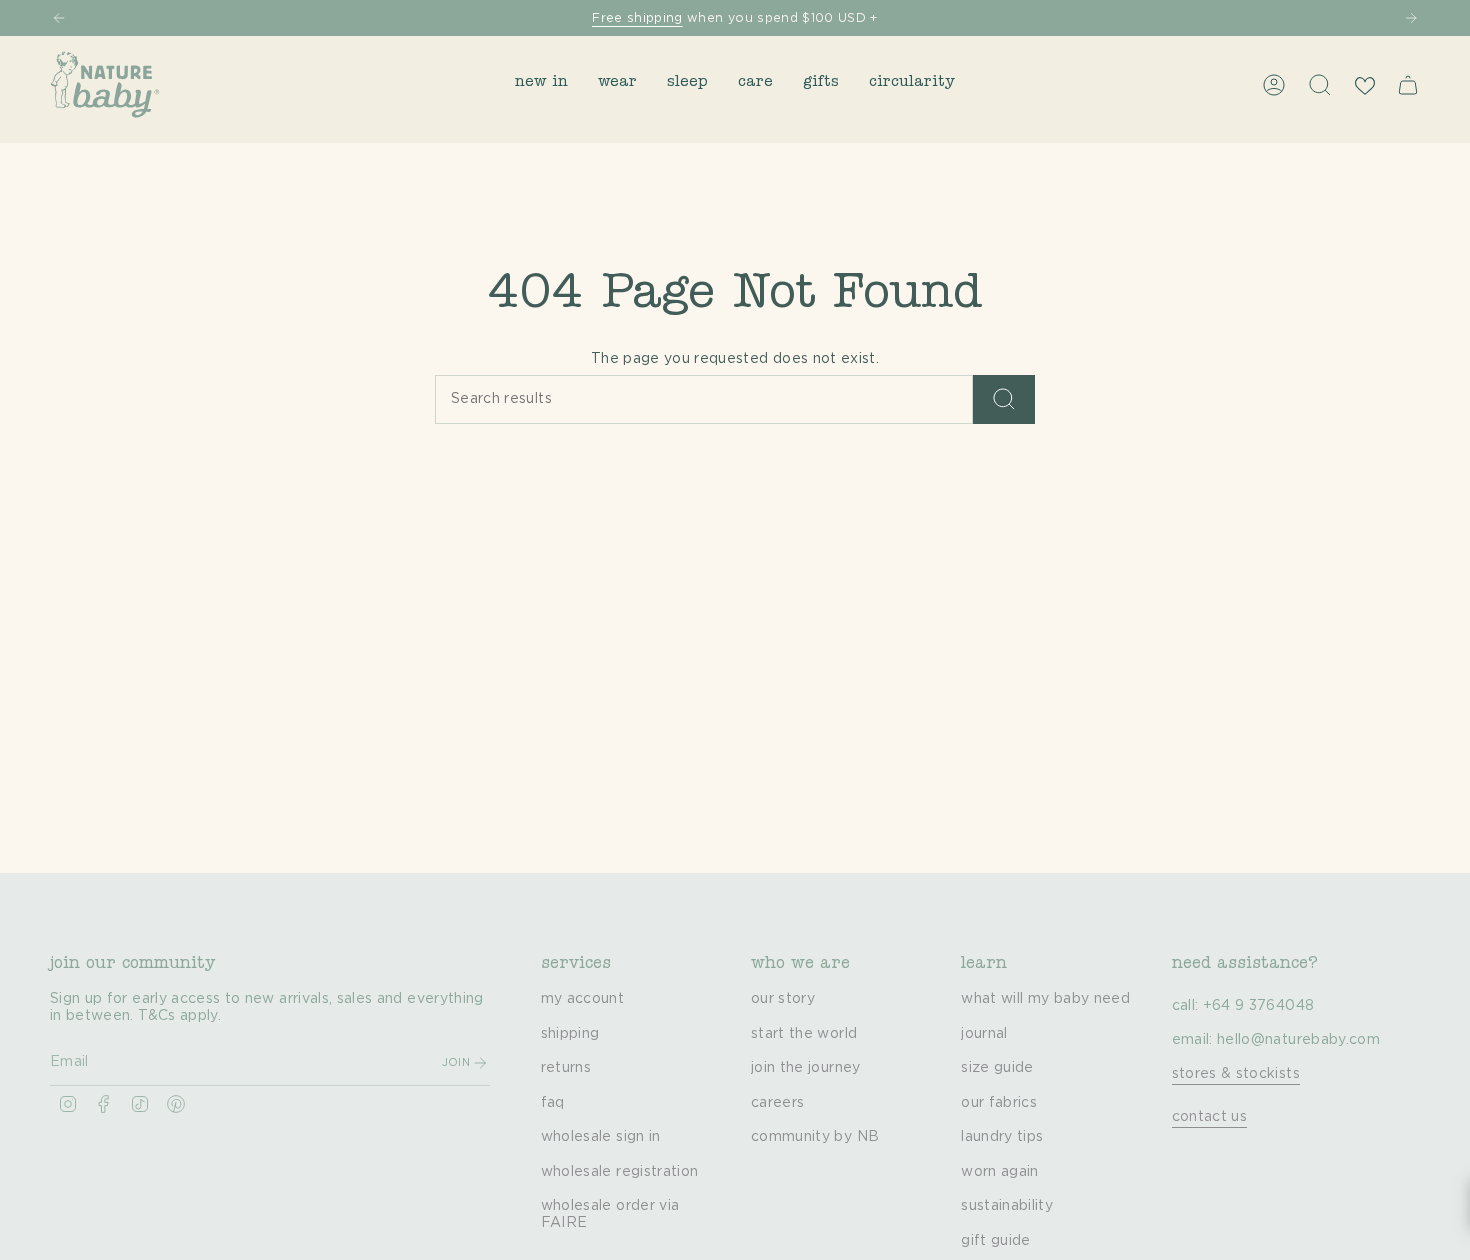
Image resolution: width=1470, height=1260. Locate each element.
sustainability (1007, 1206)
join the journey (806, 1068)
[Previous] (59, 18)
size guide (997, 1068)
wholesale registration (620, 1172)
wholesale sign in (601, 1137)
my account (583, 999)
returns (566, 1068)
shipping (570, 1034)
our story (783, 999)
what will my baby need (1045, 999)
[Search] (1004, 399)
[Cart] (1408, 85)
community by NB (815, 1137)
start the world (804, 1034)
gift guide (996, 1241)
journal (984, 1034)
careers (777, 1103)
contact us (1210, 1117)
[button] (541, 84)
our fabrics (999, 1103)
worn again (1000, 1172)
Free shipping (637, 18)
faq (553, 1103)
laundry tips (1002, 1137)
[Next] (1411, 18)
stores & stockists (1236, 1074)
